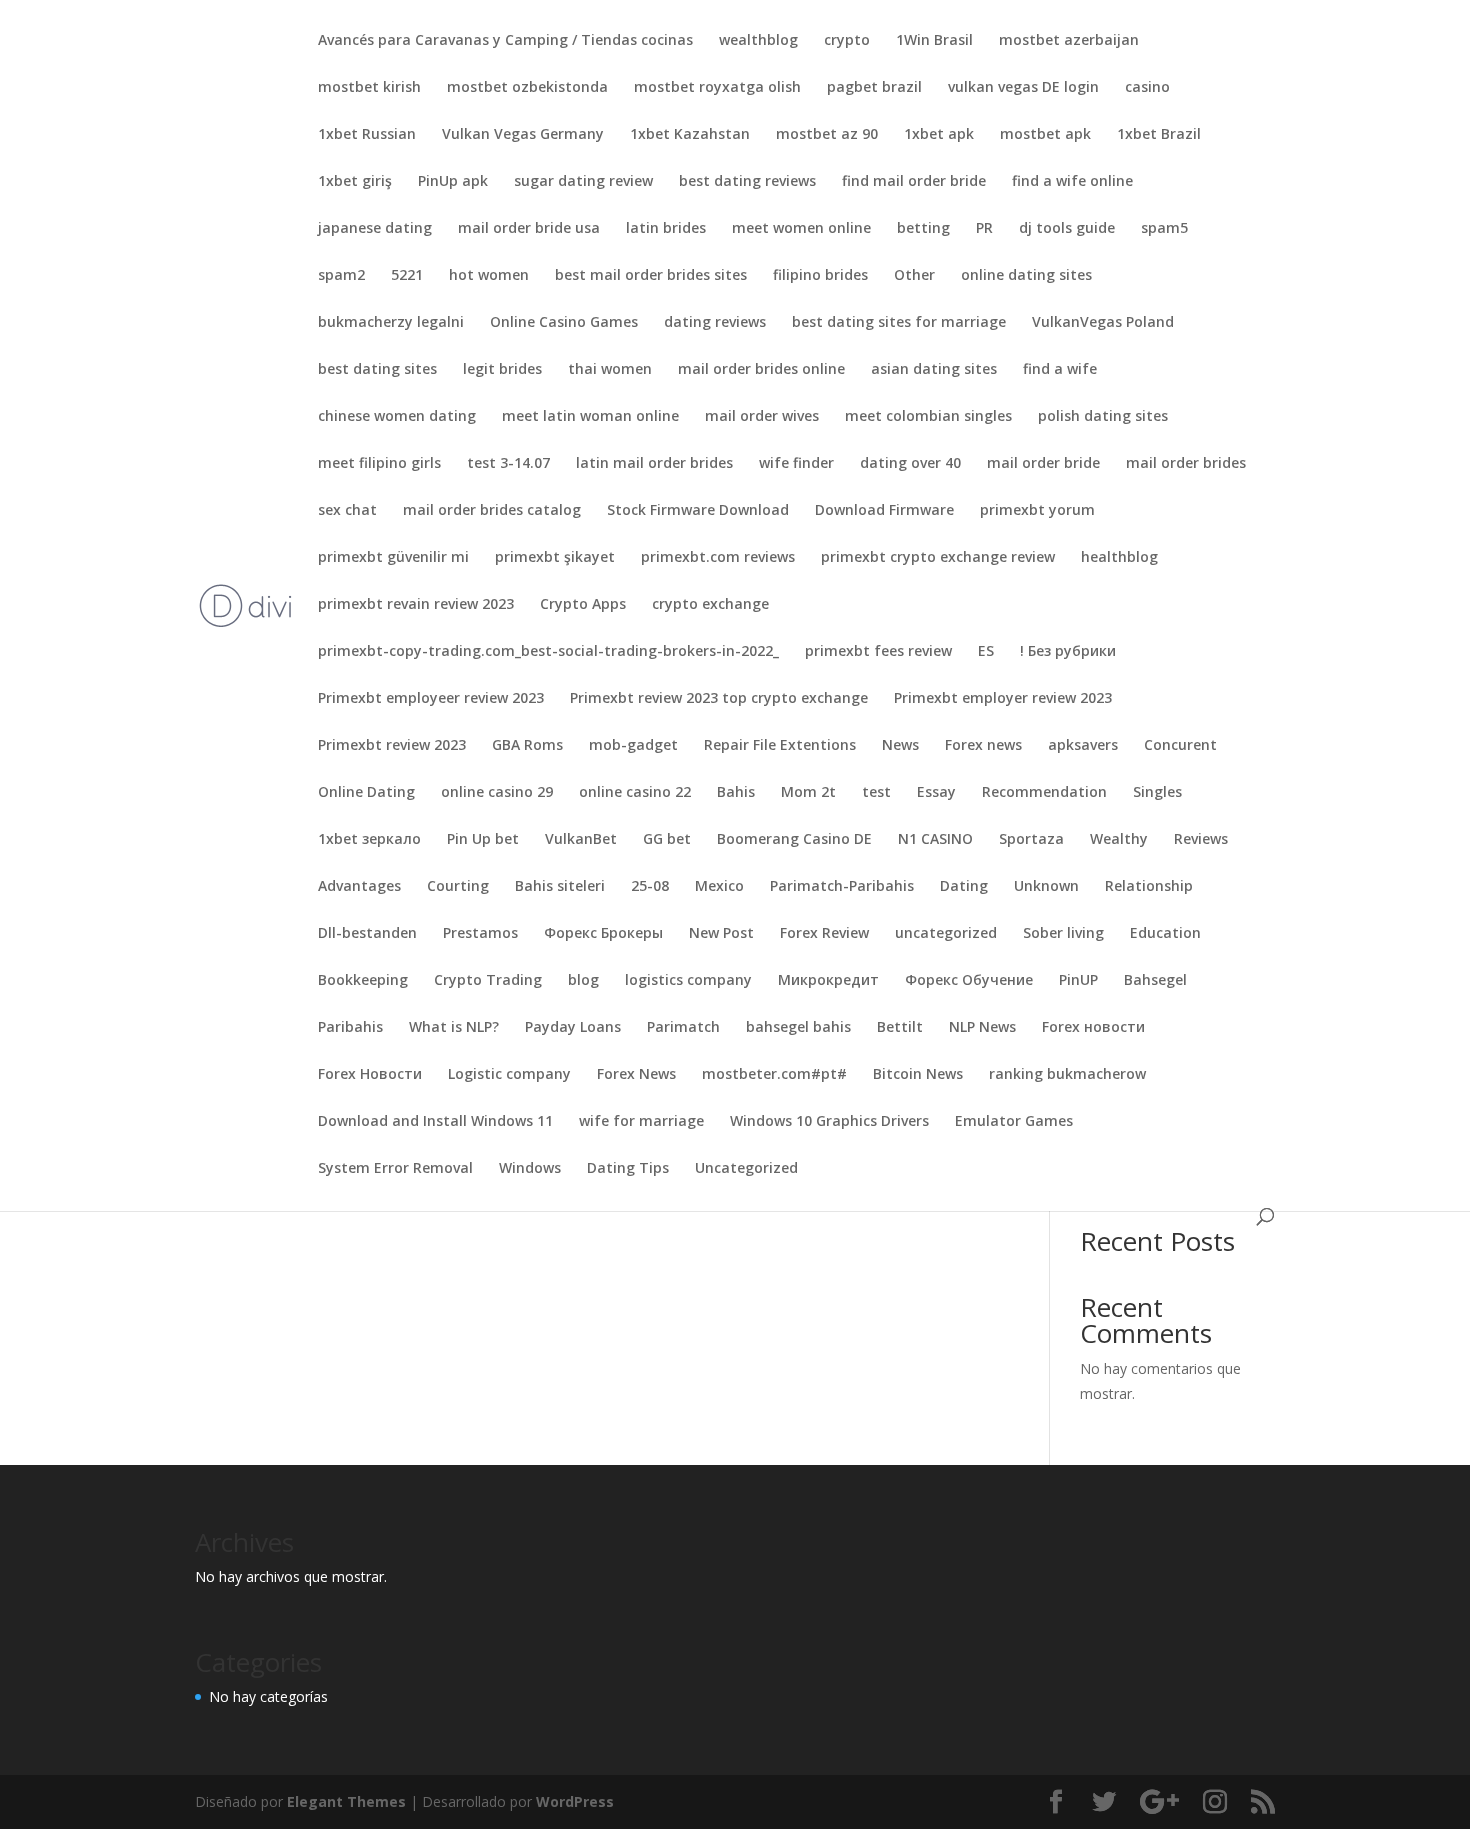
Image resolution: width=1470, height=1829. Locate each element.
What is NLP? (454, 1028)
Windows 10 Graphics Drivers (829, 1122)
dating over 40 (910, 464)
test (876, 793)
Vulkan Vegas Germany (523, 135)
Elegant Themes (346, 1801)
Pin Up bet (483, 840)
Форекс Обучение (969, 981)
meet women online (801, 229)
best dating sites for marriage (899, 323)
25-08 (650, 887)
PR (984, 229)
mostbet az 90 (827, 135)
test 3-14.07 (508, 464)
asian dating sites (934, 370)
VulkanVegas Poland (1103, 323)
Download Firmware (884, 511)
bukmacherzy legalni (391, 323)
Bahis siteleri (560, 887)
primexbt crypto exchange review (938, 558)
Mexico (719, 887)
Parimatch (683, 1028)
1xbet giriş (355, 182)
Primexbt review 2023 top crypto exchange (719, 699)
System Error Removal (395, 1169)
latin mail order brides (654, 464)
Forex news (983, 746)
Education (1165, 934)
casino (1147, 88)
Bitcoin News (918, 1075)
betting (923, 229)
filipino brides (820, 276)
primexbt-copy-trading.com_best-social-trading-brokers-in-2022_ (548, 652)
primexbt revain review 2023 (416, 605)
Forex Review (824, 934)
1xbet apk (939, 135)
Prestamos (480, 934)
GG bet (667, 840)
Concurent (1180, 746)
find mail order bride (914, 182)
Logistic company (509, 1075)
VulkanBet (581, 840)
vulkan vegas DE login (1023, 88)
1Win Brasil (934, 41)
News (900, 746)
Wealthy (1119, 840)
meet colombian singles (928, 417)
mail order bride (1043, 464)
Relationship (1149, 887)
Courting (458, 887)
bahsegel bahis (798, 1028)
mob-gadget (633, 746)
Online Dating (366, 793)
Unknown (1046, 887)
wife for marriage (641, 1122)
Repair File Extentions (780, 746)
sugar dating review (583, 182)
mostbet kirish (369, 88)
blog (583, 981)
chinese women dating (397, 417)
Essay (936, 793)
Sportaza (1031, 840)
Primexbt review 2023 (392, 746)
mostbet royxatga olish (717, 88)
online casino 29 (497, 793)
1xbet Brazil (1159, 135)
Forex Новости (370, 1075)
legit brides (502, 370)
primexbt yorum (1037, 511)
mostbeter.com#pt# (774, 1075)
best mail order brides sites (651, 276)
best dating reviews (747, 182)
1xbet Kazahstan (690, 135)
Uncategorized (746, 1169)
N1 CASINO (935, 840)
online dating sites (1026, 276)
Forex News (636, 1075)
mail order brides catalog (492, 511)
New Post (721, 934)
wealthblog (758, 41)
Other (914, 276)
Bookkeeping (363, 981)
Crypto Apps (583, 605)
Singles (1157, 793)
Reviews (1201, 840)
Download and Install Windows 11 (435, 1122)
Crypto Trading (488, 981)
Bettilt (900, 1028)
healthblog (1119, 558)
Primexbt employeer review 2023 (431, 699)
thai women (610, 370)
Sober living (1063, 934)
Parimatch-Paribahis (842, 887)
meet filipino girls (379, 464)
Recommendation (1044, 793)
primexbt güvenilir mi (393, 558)
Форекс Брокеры (603, 934)
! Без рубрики (1068, 652)
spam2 (341, 276)
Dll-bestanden (367, 934)
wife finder (796, 464)
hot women (489, 276)
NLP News (982, 1028)
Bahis (736, 793)
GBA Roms (527, 746)
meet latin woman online (590, 417)
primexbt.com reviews (718, 558)
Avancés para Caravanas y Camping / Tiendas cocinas (505, 41)
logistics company (688, 981)
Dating (964, 887)
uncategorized (946, 934)
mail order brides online (761, 370)
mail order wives (762, 417)
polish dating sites (1103, 417)
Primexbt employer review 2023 (1003, 699)
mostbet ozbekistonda (527, 88)
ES (986, 652)
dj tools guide (1067, 229)
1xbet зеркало (369, 840)
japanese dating (375, 229)
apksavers (1083, 746)
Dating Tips (628, 1169)
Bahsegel (1155, 981)
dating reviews (715, 323)
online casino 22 (635, 793)
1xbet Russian (367, 135)
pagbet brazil (874, 88)
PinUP (1078, 981)
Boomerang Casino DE (794, 840)
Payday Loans (573, 1028)
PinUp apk (453, 182)
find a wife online (1072, 182)
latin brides (666, 229)
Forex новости (1093, 1028)
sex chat (347, 511)
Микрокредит (828, 981)
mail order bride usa (529, 229)
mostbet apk (1045, 135)
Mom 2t (808, 793)
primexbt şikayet (555, 558)
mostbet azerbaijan (1069, 41)
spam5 (1164, 229)
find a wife (1060, 370)
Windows (530, 1169)
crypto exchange (710, 605)
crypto (847, 41)
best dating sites (377, 370)
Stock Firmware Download (698, 511)
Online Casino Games (564, 323)
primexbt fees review (878, 652)
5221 (407, 276)
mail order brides (1186, 464)
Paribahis (350, 1028)
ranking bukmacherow (1067, 1075)
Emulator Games (1014, 1122)
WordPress (575, 1801)
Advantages (359, 887)
